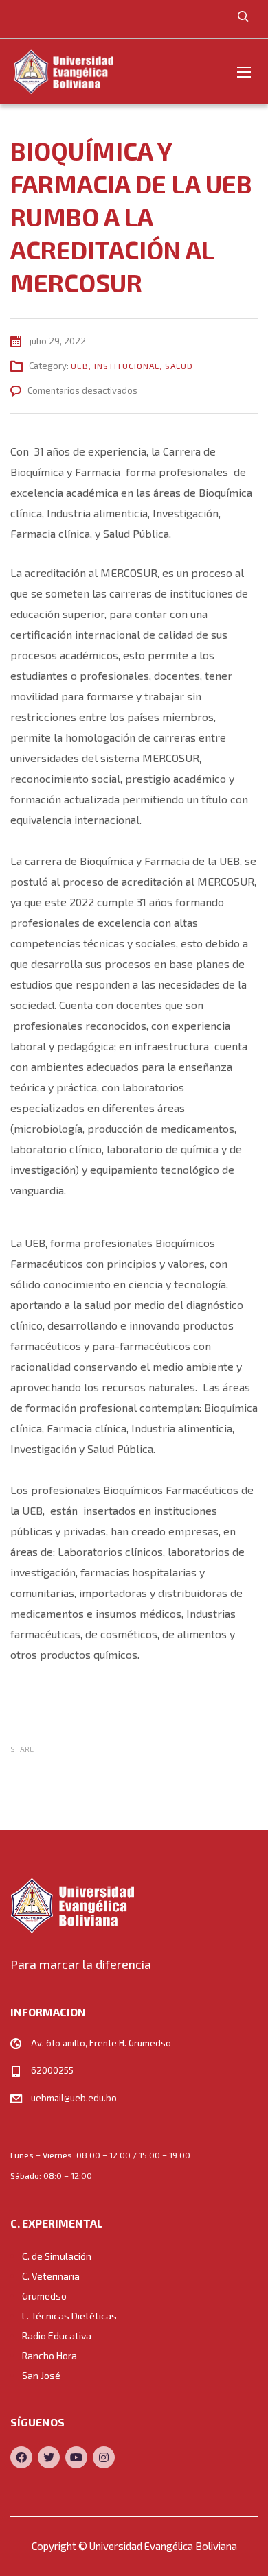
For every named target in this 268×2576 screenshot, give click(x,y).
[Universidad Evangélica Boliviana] (64, 72)
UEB (80, 366)
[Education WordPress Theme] (134, 1905)
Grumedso (44, 2296)
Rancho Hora (49, 2355)
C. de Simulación (57, 2256)
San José (41, 2375)
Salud (179, 366)
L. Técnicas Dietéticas (69, 2316)
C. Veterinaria (51, 2276)
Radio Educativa (57, 2336)
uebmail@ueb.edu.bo (74, 2098)
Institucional (127, 366)
